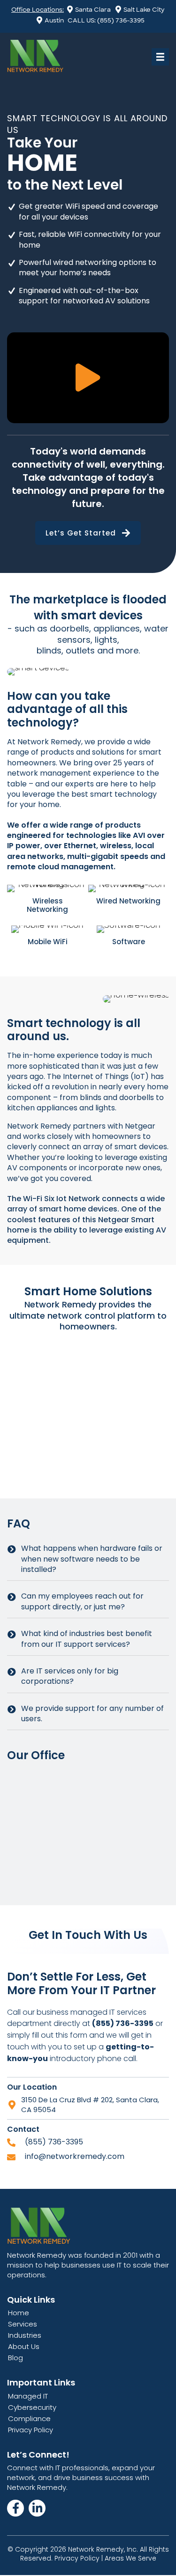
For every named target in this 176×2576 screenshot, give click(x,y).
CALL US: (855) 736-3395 (106, 20)
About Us (24, 2346)
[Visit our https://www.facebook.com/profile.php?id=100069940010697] (15, 2508)
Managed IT (28, 2396)
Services (23, 2324)
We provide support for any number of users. (92, 1714)
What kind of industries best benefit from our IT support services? (87, 1639)
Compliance (29, 2418)
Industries (25, 2335)
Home (19, 2313)
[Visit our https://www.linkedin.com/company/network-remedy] (37, 2508)
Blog (15, 2358)
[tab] (88, 1559)
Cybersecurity (32, 2407)
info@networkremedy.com (75, 2156)
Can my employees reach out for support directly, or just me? (82, 1601)
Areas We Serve (130, 2558)
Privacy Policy (31, 2430)
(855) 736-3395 (54, 2142)
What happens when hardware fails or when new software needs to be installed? (92, 1559)
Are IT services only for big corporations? (70, 1676)
